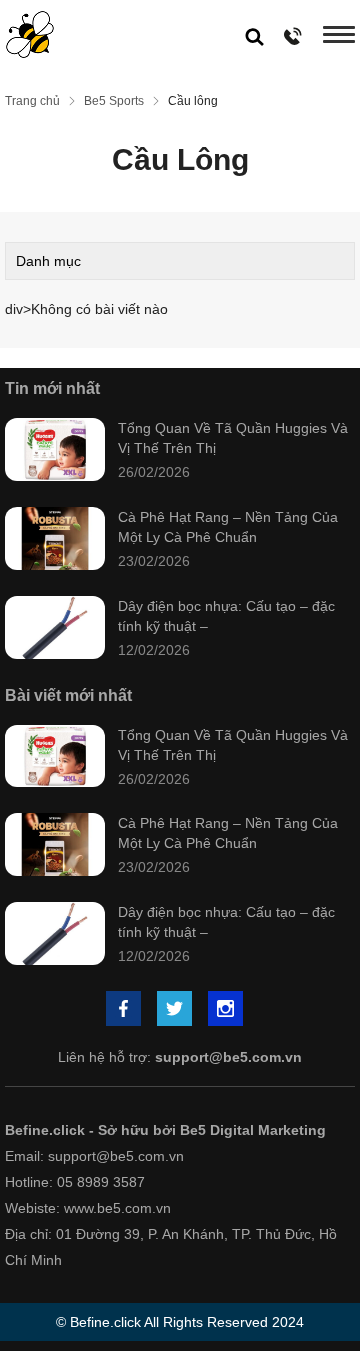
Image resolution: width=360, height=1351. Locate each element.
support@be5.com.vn (228, 1057)
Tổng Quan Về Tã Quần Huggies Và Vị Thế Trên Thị (233, 438)
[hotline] (293, 35)
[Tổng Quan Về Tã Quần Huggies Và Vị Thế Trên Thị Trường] (55, 451)
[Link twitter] (176, 1010)
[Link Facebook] (125, 1010)
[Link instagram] (227, 1010)
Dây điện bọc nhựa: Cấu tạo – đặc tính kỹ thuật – (226, 616)
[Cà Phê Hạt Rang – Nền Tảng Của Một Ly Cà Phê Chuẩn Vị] (55, 540)
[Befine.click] (30, 34)
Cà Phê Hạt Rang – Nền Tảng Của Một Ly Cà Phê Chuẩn (228, 527)
